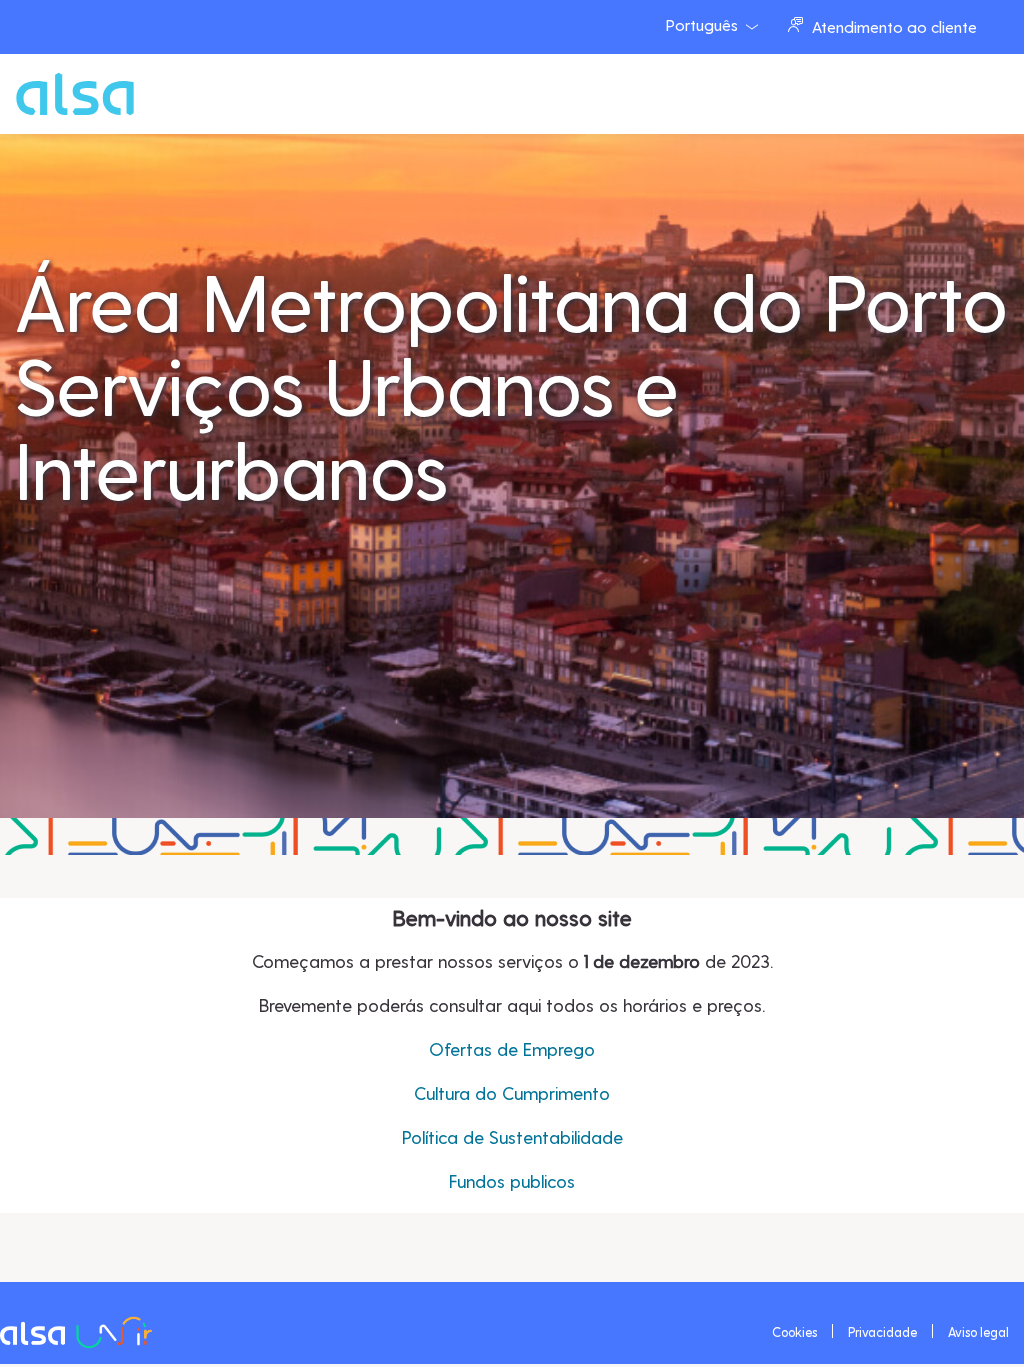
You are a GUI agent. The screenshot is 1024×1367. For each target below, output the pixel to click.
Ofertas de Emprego (512, 1048)
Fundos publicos (512, 1180)
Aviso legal (978, 1331)
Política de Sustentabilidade (512, 1136)
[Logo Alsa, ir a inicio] (80, 1330)
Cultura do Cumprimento (512, 1092)
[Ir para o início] (39, 94)
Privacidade (882, 1331)
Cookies (794, 1331)
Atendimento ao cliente (894, 26)
